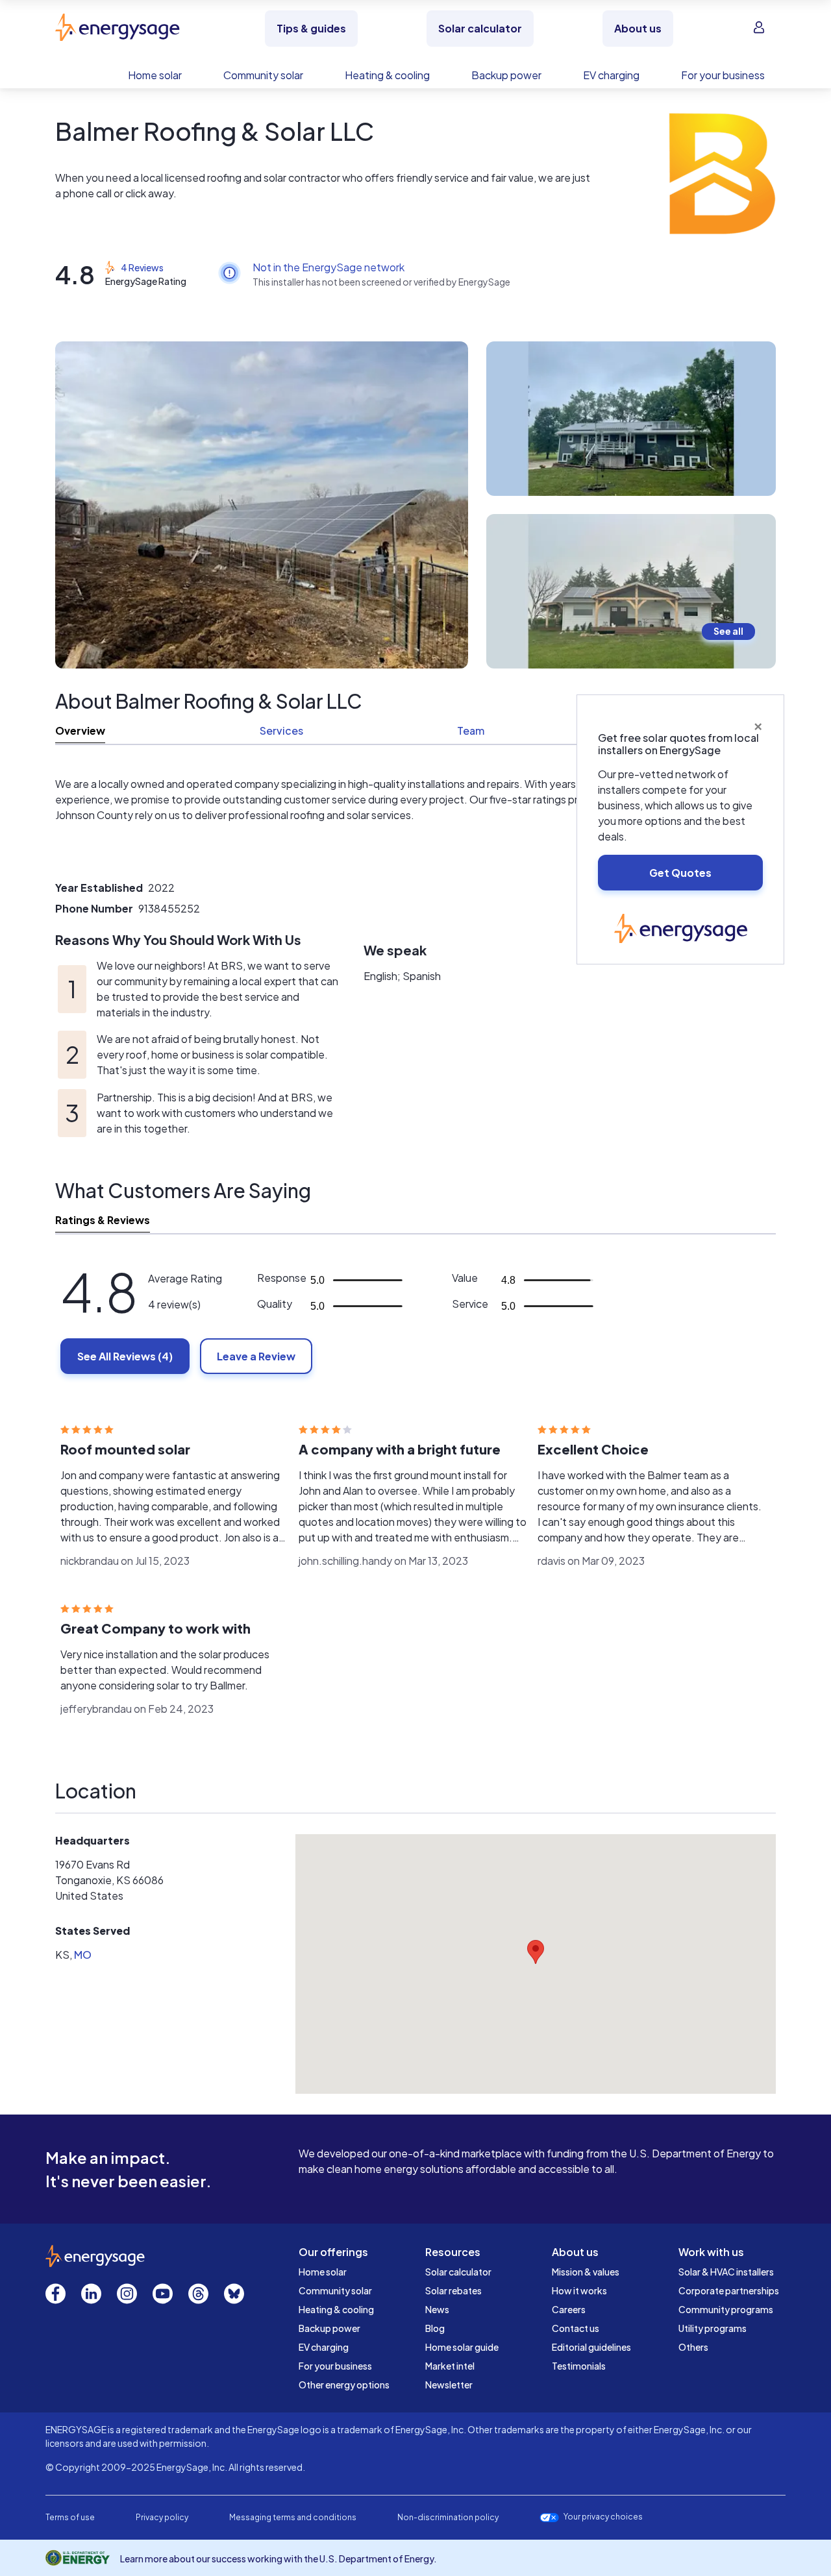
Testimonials (579, 2366)
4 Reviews (142, 267)
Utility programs (713, 2328)
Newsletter (449, 2385)
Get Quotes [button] (680, 873)
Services (281, 730)
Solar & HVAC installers (726, 2272)
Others (693, 2347)
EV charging (324, 2347)
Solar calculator (458, 2272)
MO (83, 1955)
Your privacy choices (603, 2517)
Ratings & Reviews (103, 1220)
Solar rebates (453, 2290)
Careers (569, 2309)
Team (471, 730)
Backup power (329, 2328)
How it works (579, 2290)
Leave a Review (256, 1356)
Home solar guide (462, 2347)
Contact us (576, 2328)
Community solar (335, 2290)
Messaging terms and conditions (293, 2517)
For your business (335, 2366)
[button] (536, 1952)
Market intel (450, 2366)
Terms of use (70, 2517)
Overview (80, 730)
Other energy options (344, 2385)
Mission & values (586, 2272)
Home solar (323, 2272)
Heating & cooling (336, 2309)
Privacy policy (162, 2517)
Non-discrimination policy (448, 2517)
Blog (435, 2328)
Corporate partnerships (729, 2290)
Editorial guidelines (591, 2347)
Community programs (726, 2309)
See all (728, 631)
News (437, 2309)
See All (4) (125, 1356)
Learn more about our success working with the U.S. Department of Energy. (279, 2558)
